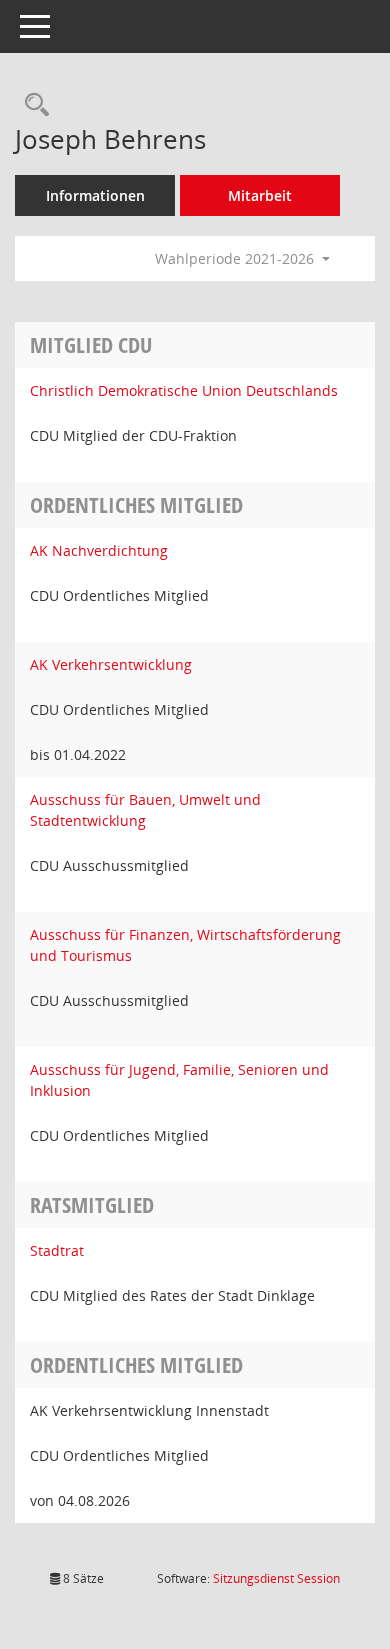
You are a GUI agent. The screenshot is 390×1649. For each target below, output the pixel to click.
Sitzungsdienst (276, 1578)
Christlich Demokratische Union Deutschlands (184, 390)
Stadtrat (57, 1250)
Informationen (95, 195)
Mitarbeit (260, 195)
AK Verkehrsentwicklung (111, 664)
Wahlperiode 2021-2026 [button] (236, 258)
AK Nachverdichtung (99, 550)
